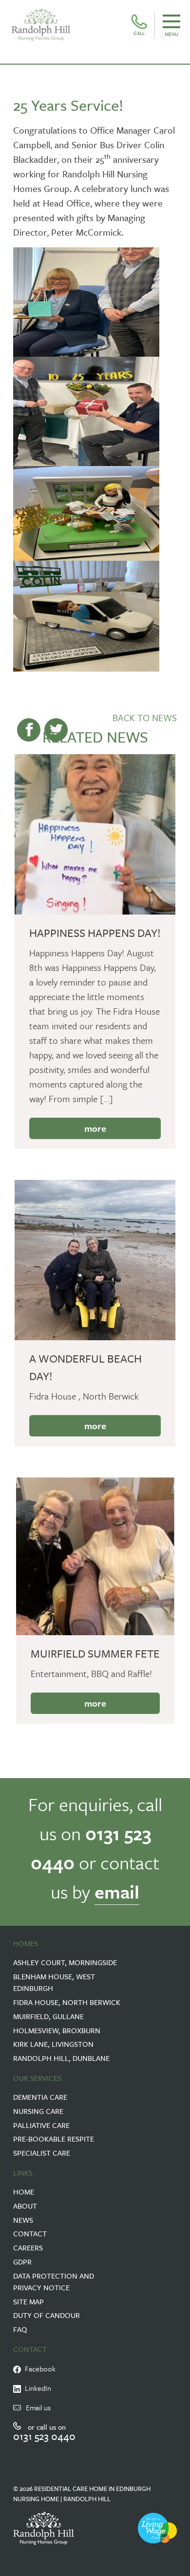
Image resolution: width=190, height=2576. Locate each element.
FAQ (20, 2329)
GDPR (22, 2262)
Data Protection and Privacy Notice (54, 2282)
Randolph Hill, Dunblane (61, 2058)
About (25, 2206)
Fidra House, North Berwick (67, 2002)
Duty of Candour (47, 2315)
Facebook (38, 2369)
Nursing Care (38, 2111)
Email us (38, 2407)
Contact (30, 2233)
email (117, 1892)
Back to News (145, 717)
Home (24, 2192)
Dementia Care (40, 2097)
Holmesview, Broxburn (57, 2030)
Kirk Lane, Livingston (53, 2044)
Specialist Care (42, 2153)
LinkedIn (36, 2388)
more (95, 1128)
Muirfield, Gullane (48, 2016)
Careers (28, 2248)
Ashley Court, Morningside (65, 1962)
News (23, 2220)
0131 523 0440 (44, 2436)
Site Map (28, 2301)
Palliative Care (41, 2125)
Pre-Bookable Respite (54, 2139)
